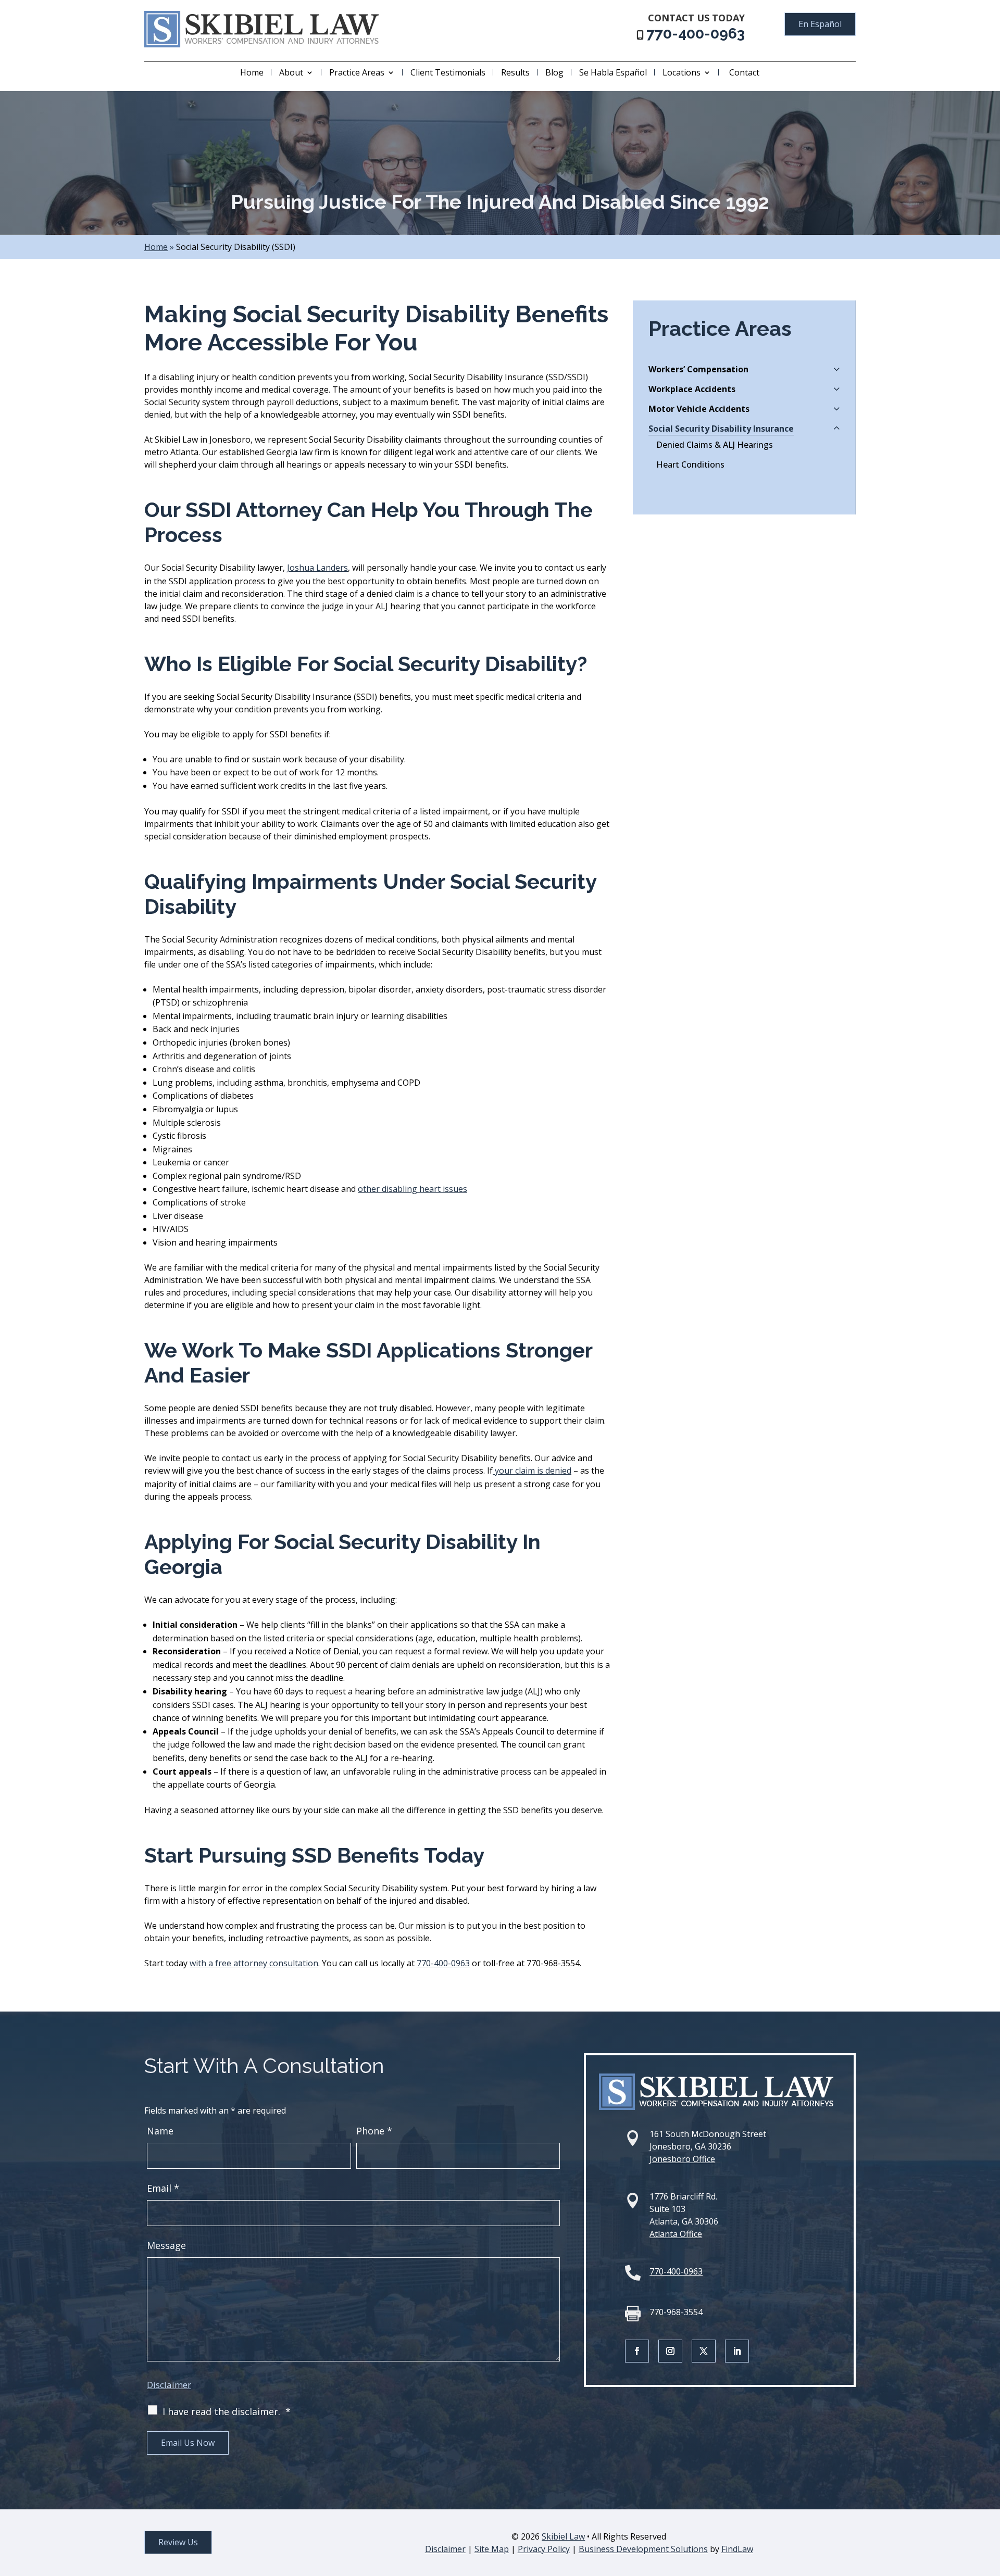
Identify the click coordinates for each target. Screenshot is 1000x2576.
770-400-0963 (696, 34)
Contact (744, 72)
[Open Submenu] (837, 369)
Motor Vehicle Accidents (699, 409)
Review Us (178, 2542)
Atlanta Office (676, 2234)
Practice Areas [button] (357, 72)
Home (252, 72)
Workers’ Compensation (698, 369)
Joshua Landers (317, 568)
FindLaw (737, 2549)
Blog (554, 72)
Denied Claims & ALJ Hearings (715, 445)
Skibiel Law (563, 2536)
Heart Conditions (690, 464)
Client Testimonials (448, 72)
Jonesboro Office (682, 2159)
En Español (820, 24)
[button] (990, 2500)
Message (166, 2245)
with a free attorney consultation (254, 1963)
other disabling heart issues (413, 1189)
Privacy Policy (544, 2549)
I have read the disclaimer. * (227, 2411)
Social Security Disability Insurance (721, 429)
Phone (374, 2131)
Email (163, 2188)
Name (160, 2131)
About (291, 72)
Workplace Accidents (692, 389)
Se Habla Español (613, 72)
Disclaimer (169, 2385)
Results (515, 72)
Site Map (492, 2549)
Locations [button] (682, 72)
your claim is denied (532, 1471)
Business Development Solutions (643, 2549)
